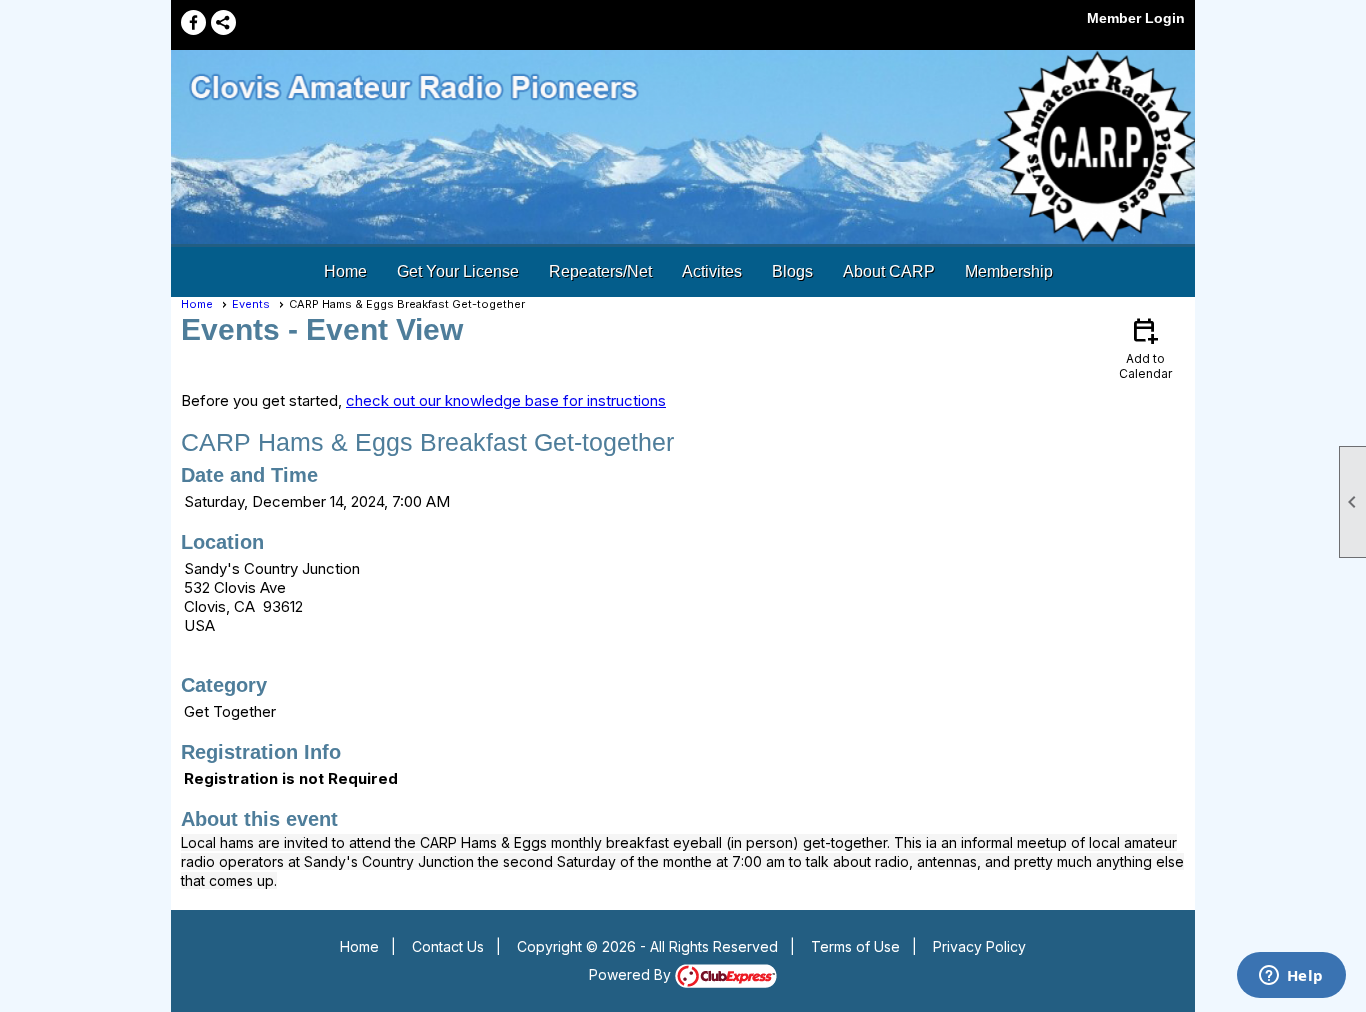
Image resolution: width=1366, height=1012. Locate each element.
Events (251, 304)
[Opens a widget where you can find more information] (1291, 977)
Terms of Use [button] (855, 946)
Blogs (792, 271)
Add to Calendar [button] (1145, 347)
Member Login (1136, 18)
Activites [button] (712, 271)
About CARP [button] (889, 271)
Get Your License (458, 271)
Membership (1009, 271)
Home (345, 271)
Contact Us (448, 946)
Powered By (632, 974)
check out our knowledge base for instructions (506, 400)
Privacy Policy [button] (979, 946)
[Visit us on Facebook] (193, 22)
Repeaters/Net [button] (600, 271)
